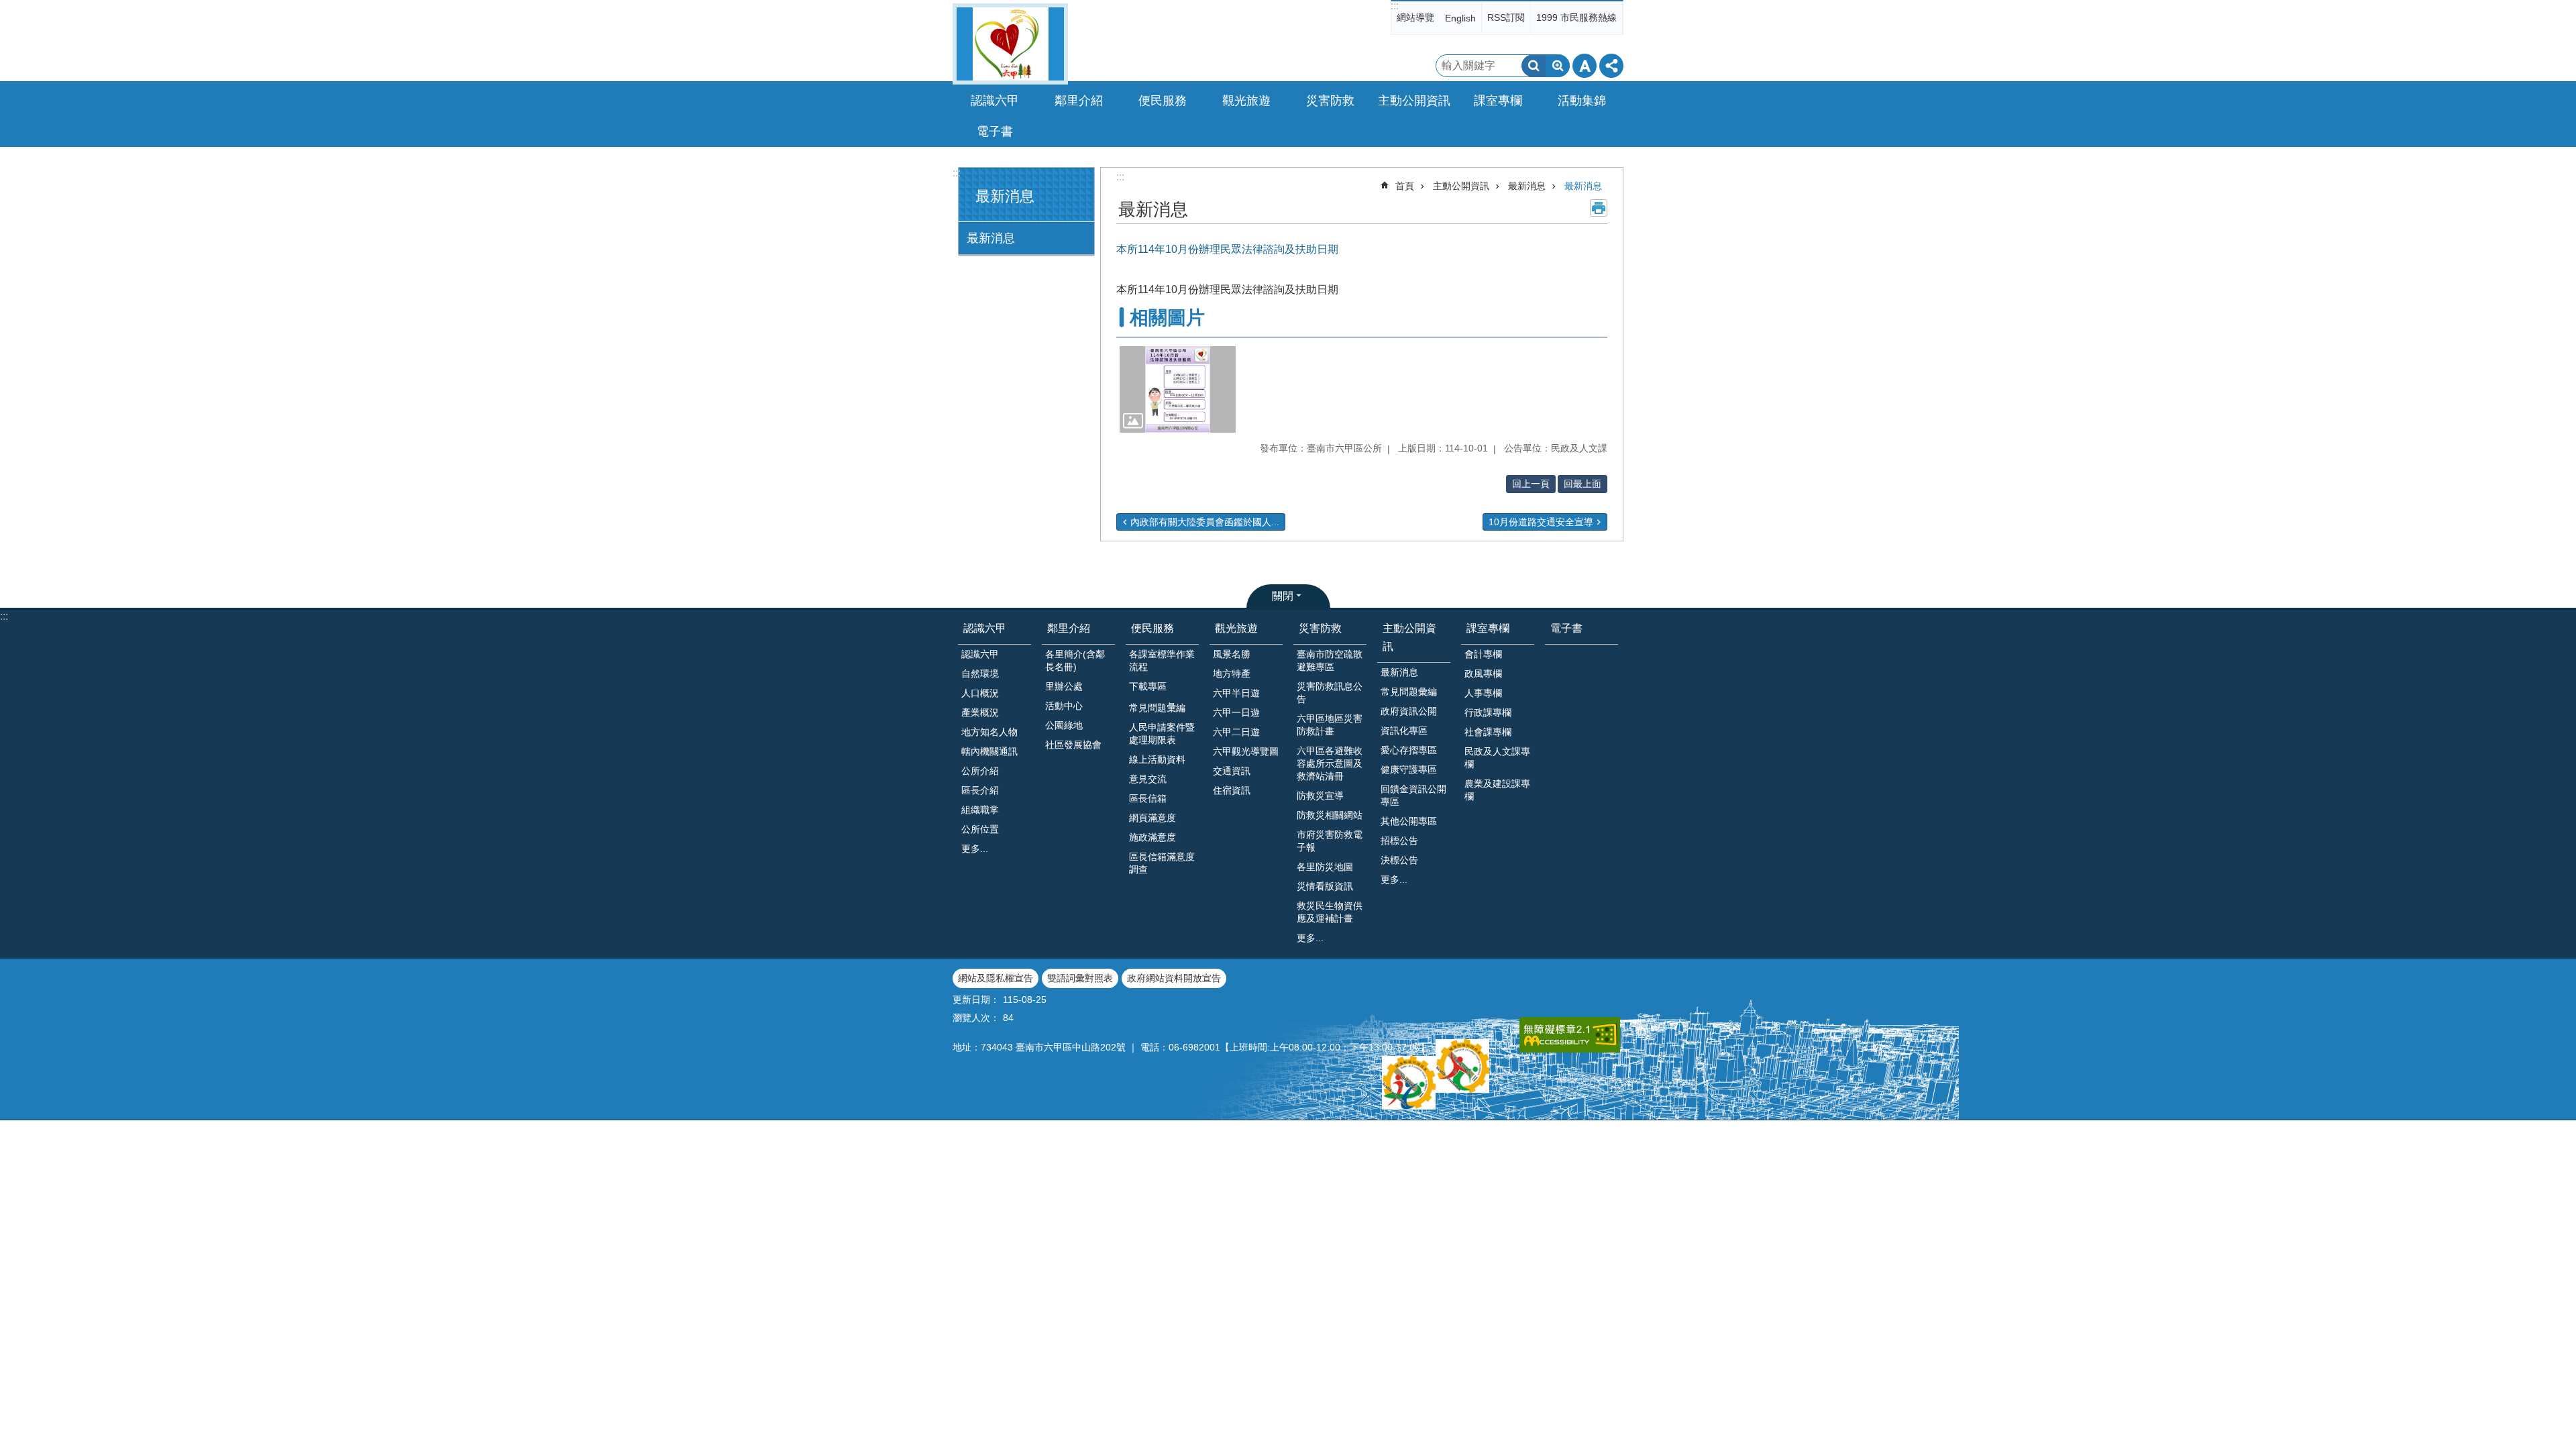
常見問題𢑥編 (1157, 708)
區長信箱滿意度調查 (1162, 863)
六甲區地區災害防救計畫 (1330, 725)
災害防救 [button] (1330, 101)
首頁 (1405, 186)
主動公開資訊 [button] (1414, 101)
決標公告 (1399, 860)
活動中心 (1064, 706)
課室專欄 (1488, 628)
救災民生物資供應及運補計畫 (1330, 912)
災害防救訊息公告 (1330, 693)
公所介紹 (980, 771)
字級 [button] (1585, 66)
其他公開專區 (1409, 821)
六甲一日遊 (1236, 712)
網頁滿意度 (1152, 818)
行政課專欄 (1488, 712)
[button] (1178, 390)
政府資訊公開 (1409, 711)
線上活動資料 (1157, 759)
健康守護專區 (1409, 769)
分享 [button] (1611, 66)
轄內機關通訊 (989, 751)
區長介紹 (980, 790)
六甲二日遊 (1236, 732)
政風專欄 (1483, 674)
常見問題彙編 (1409, 692)
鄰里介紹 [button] (1079, 101)
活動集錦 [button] (1582, 101)
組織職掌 (980, 810)
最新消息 (991, 238)
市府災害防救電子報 (1330, 841)
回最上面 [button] (1582, 484)
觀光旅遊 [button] (1246, 101)
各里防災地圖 (1325, 867)
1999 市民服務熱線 (1576, 17)
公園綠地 (1064, 725)
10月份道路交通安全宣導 (1541, 522)
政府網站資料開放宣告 (1174, 978)
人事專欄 (1483, 693)
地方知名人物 (989, 732)
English (1460, 18)
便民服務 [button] (1163, 101)
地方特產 (1232, 674)
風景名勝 (1232, 654)
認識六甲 (985, 628)
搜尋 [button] (1534, 66)
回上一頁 (1531, 484)
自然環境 (980, 674)
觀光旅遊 (1236, 628)
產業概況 (980, 712)
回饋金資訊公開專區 (1413, 795)
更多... (975, 849)
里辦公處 (1064, 686)
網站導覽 (1415, 17)
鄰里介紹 (1069, 628)
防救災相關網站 (1330, 815)
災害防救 (1320, 628)
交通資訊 (1232, 771)
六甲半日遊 (1236, 693)
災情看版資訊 (1325, 886)
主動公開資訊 (1461, 186)
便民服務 (1152, 628)
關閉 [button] (1283, 596)
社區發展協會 (1073, 745)
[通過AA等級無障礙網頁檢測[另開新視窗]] (1570, 1035)
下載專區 (1148, 686)
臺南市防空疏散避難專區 (1330, 660)
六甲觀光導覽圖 (1246, 751)
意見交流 (1148, 779)
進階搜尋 (1558, 66)
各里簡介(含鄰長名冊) (1075, 660)
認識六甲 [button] (995, 101)
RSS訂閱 (1506, 17)
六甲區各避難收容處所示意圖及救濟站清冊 (1330, 763)
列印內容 (1599, 208)
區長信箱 (1148, 798)
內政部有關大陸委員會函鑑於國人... (1205, 522)
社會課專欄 (1488, 732)
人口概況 (980, 693)
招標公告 (1399, 841)
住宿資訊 (1232, 790)
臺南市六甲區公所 (1010, 44)
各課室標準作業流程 (1162, 660)
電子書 (995, 131)
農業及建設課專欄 (1497, 790)
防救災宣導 (1320, 796)
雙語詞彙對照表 (1080, 978)
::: (1395, 6)
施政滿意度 (1152, 837)
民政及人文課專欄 (1497, 758)
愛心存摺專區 (1409, 750)
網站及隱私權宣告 (996, 978)
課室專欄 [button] (1498, 101)
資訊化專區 (1404, 731)
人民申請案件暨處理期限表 (1162, 734)
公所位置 (980, 829)
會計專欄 (1483, 654)
